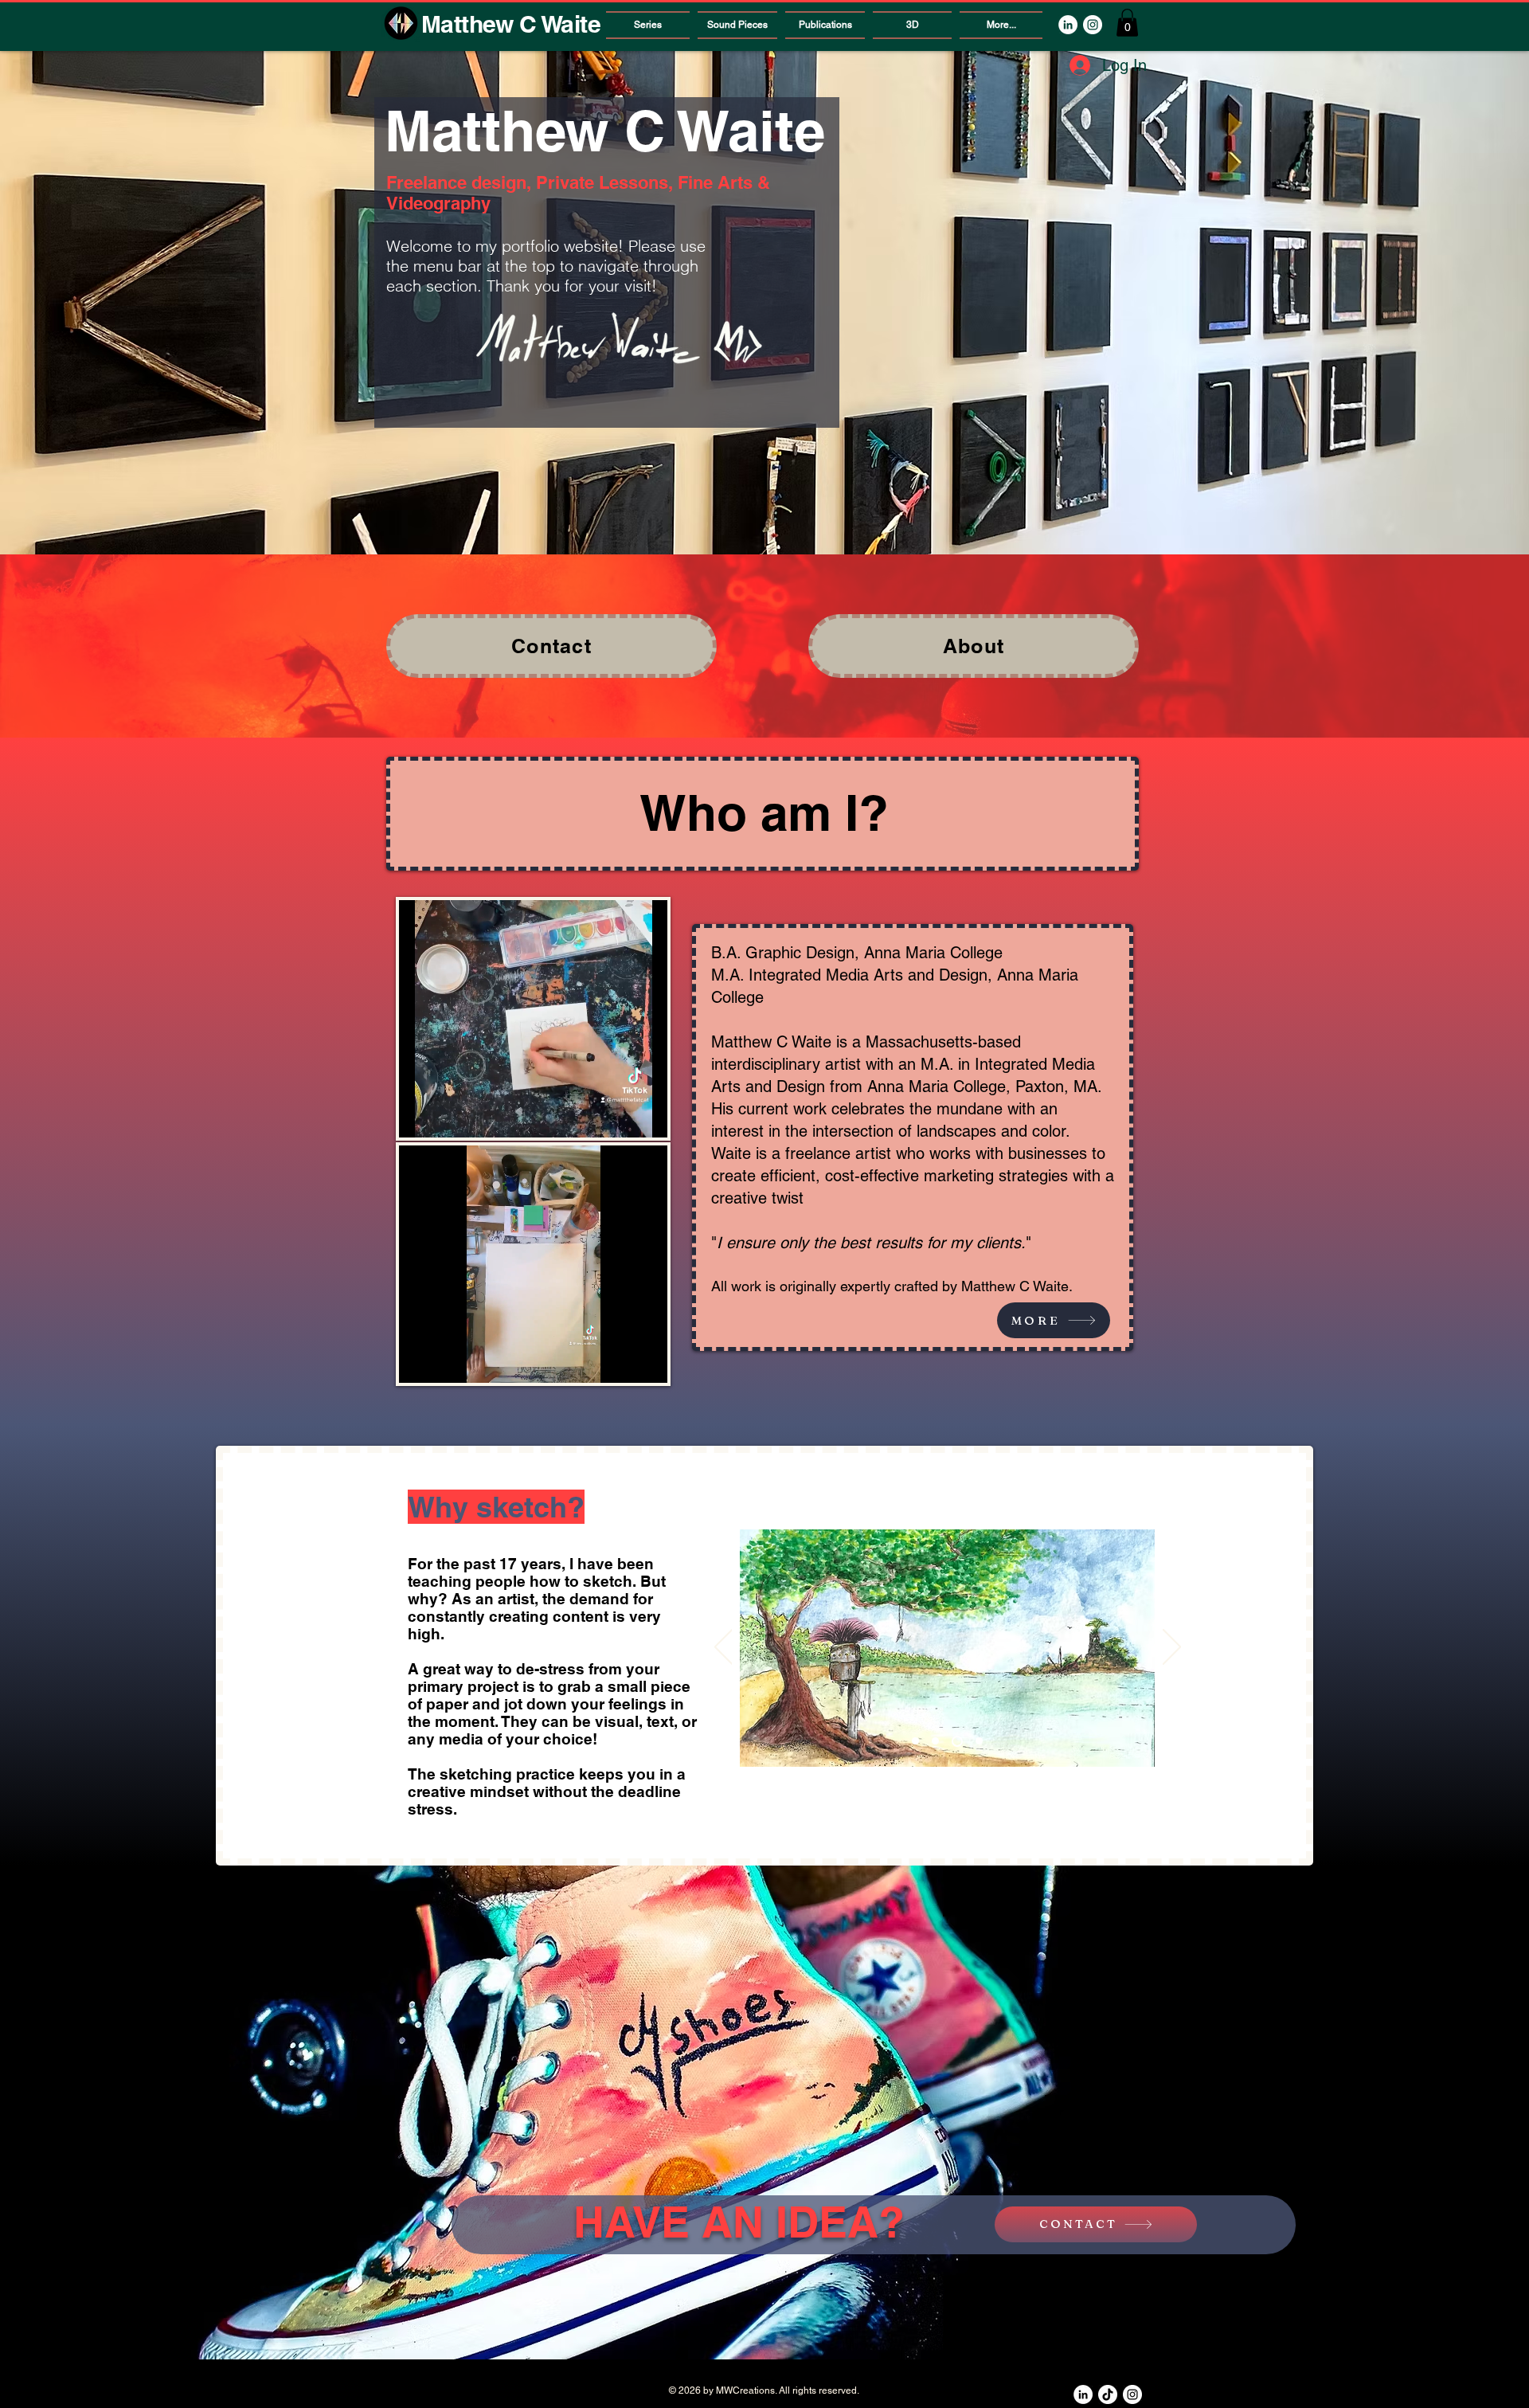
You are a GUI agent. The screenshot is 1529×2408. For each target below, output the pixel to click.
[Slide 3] (955, 1741)
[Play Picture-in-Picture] (619, 1116)
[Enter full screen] (646, 1116)
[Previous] (723, 1648)
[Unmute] (447, 1116)
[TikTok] (1108, 2394)
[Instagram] (1093, 25)
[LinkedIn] (1068, 25)
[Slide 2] (935, 1741)
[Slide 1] (915, 1741)
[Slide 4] (977, 1741)
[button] (1127, 23)
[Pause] (420, 1116)
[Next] (1172, 1648)
